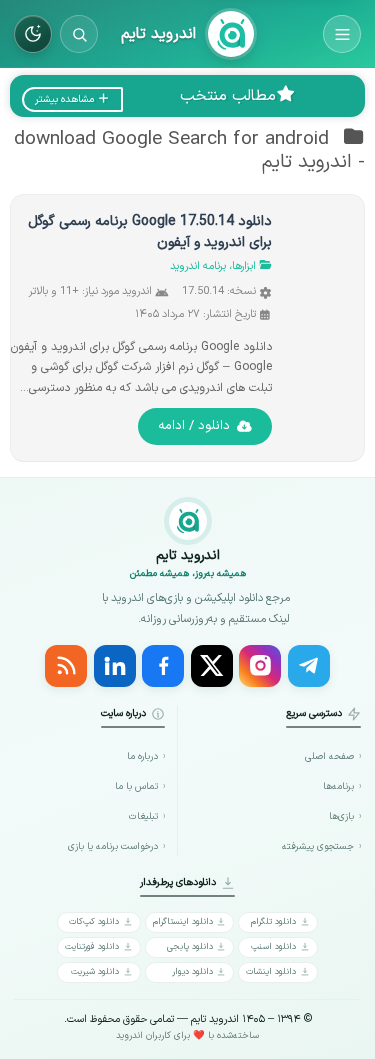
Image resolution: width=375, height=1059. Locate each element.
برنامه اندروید (198, 266)
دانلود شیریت (95, 971)
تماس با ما (136, 786)
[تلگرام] (309, 666)
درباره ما (142, 756)
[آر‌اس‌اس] (66, 666)
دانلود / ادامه (194, 426)
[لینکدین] (115, 666)
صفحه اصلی (329, 756)
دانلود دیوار (192, 971)
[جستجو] (79, 34)
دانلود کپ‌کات (94, 921)
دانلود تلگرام (273, 921)
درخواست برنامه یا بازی (113, 846)
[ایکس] (212, 666)
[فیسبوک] (163, 666)
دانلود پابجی (190, 946)
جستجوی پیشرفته (318, 846)
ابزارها (244, 266)
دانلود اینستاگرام (183, 921)
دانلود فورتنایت (92, 946)
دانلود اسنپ (273, 946)
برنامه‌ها (338, 786)
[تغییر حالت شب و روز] (33, 34)
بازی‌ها (341, 816)
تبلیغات (143, 816)
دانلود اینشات (271, 971)
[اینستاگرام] (260, 666)
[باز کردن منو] (342, 34)
